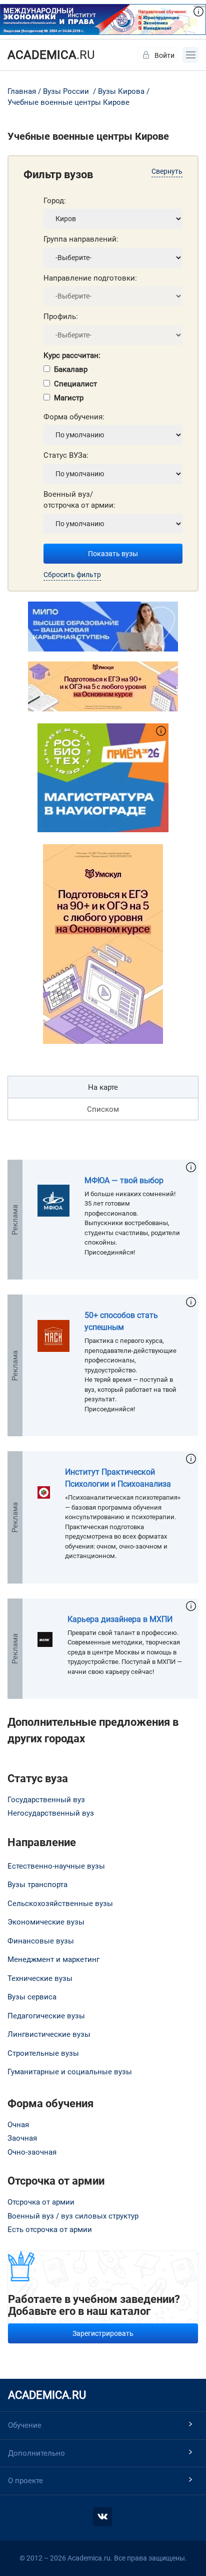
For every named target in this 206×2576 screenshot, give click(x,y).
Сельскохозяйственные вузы (60, 1904)
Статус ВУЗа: (66, 455)
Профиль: (61, 317)
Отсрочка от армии (41, 2202)
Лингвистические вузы (49, 2034)
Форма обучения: (74, 417)
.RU (51, 55)
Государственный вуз (46, 1800)
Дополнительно (36, 2453)
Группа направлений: (81, 239)
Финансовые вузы (41, 1941)
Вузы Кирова (121, 91)
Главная (22, 91)
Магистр (69, 398)
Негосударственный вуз (51, 1813)
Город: (55, 201)
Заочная (22, 2138)
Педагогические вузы (46, 2016)
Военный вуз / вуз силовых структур (73, 2216)
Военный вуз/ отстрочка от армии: (79, 500)
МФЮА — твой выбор (124, 1180)
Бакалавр (71, 369)
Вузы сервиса (32, 1997)
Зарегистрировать (103, 2333)
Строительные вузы (43, 2053)
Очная (18, 2125)
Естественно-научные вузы (56, 1866)
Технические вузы (40, 1978)
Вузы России (66, 91)
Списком (103, 1109)
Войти (164, 55)
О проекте (25, 2481)
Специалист (75, 384)
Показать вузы (113, 554)
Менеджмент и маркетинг (53, 1959)
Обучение (25, 2425)
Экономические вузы (46, 1922)
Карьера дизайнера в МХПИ (120, 1619)
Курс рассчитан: (72, 355)
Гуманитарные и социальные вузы (70, 2072)
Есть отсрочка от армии (50, 2230)
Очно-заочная (32, 2152)
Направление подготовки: (90, 278)
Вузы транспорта (37, 1885)
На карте (103, 1087)
